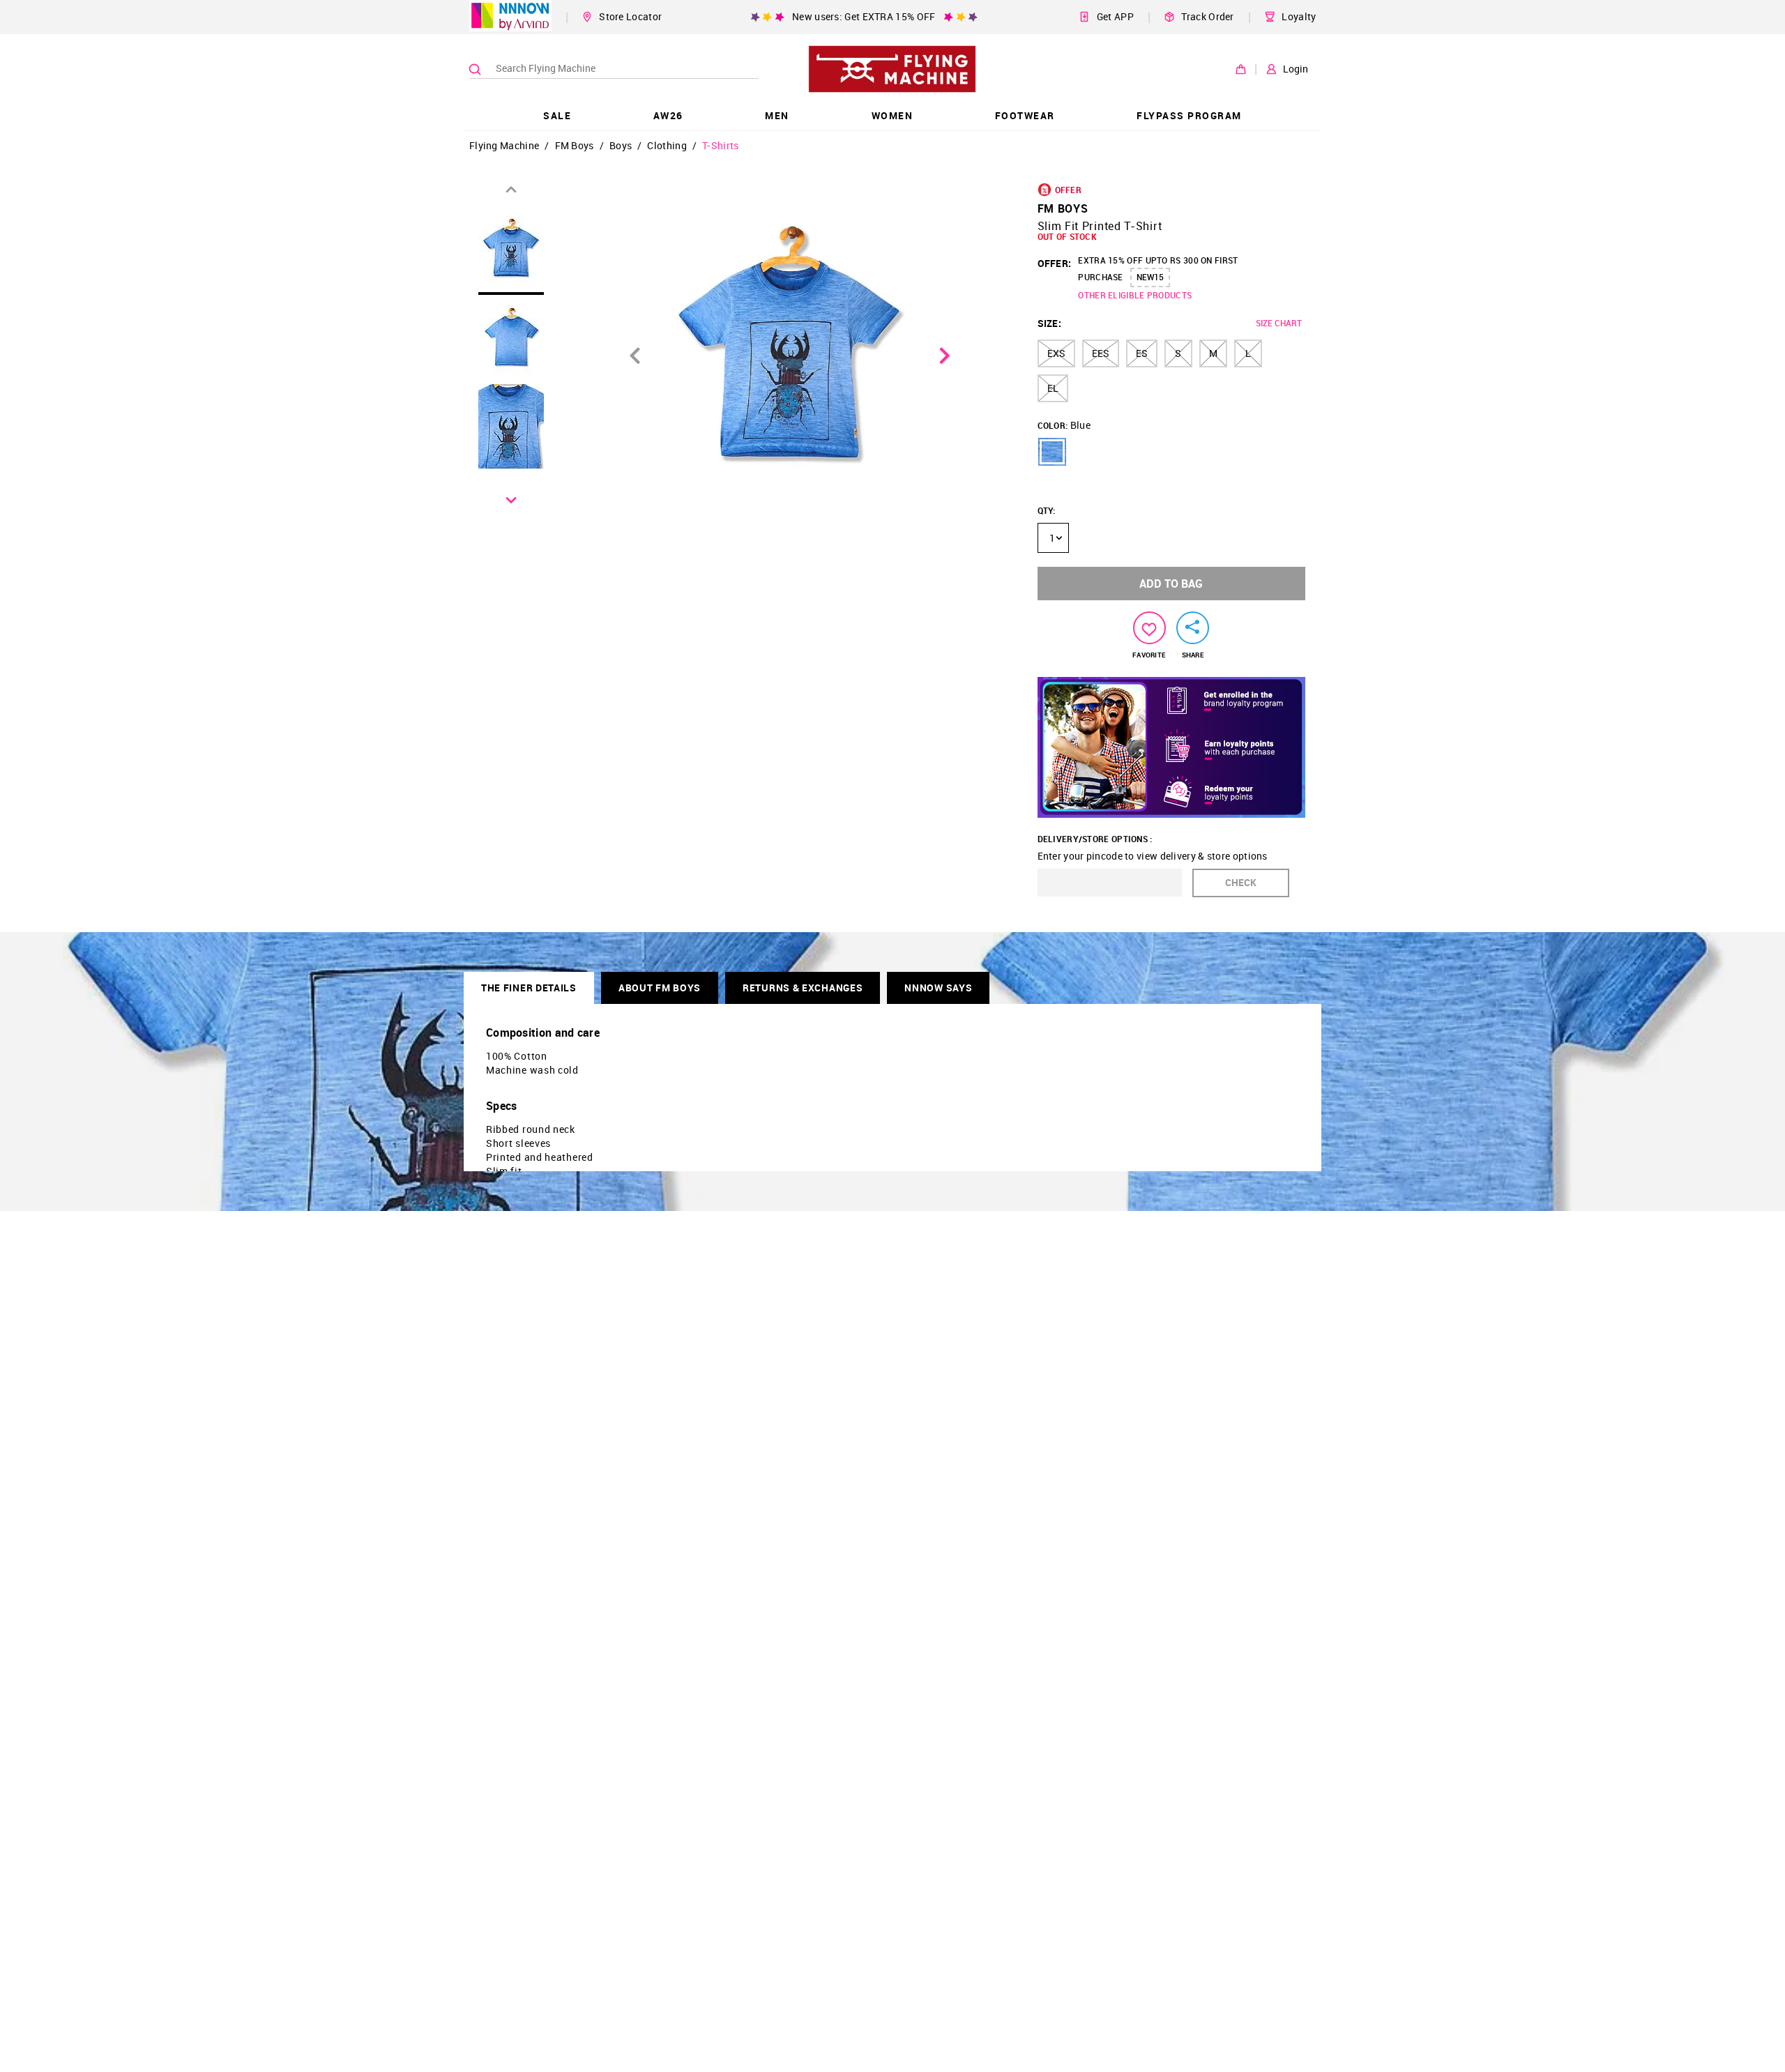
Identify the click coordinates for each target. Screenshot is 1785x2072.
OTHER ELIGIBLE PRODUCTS (1135, 295)
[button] (1052, 452)
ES (1142, 353)
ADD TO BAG (1171, 584)
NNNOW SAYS (938, 988)
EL (1053, 388)
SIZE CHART (1279, 323)
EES (1101, 353)
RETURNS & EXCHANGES (803, 988)
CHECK (1241, 882)
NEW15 (1150, 277)
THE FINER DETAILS (529, 988)
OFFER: (1055, 263)
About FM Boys (660, 988)
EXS (1056, 353)
